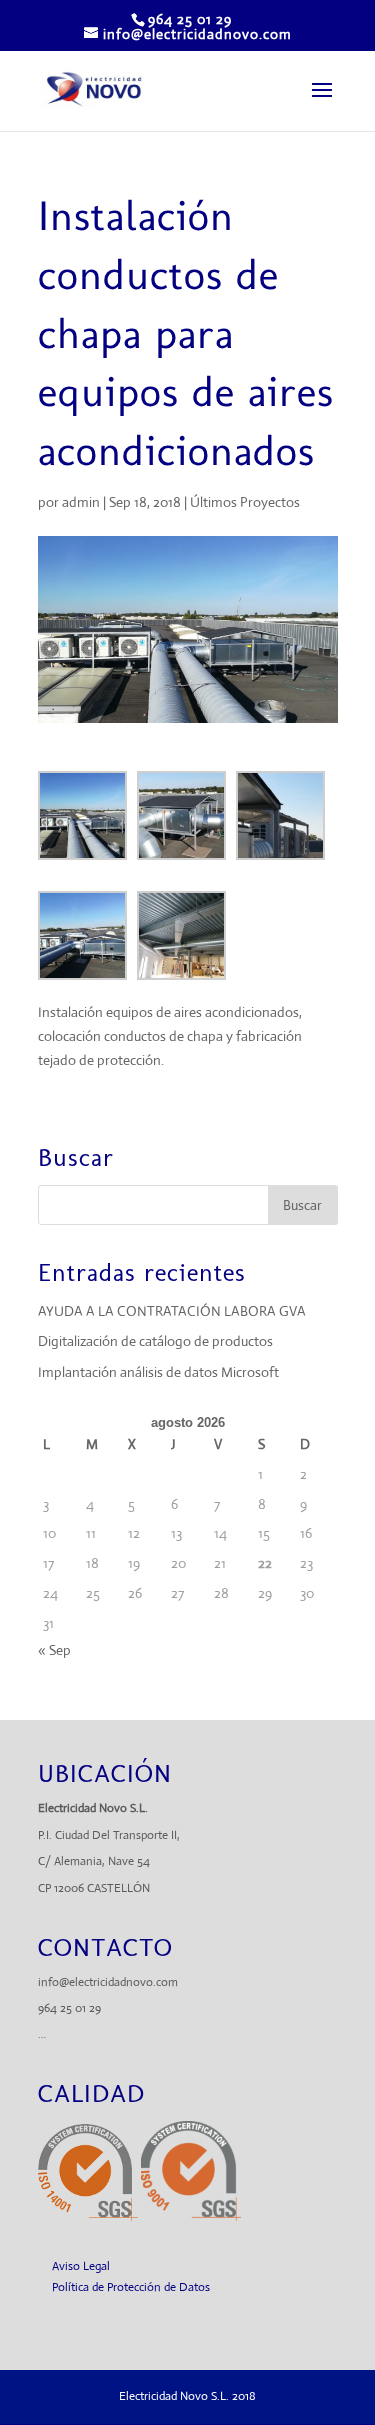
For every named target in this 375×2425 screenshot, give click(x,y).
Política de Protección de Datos (131, 2287)
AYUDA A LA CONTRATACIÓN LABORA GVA (172, 1311)
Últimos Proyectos (245, 502)
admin (81, 502)
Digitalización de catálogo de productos (155, 1341)
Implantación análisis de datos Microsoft (158, 1372)
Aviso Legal (81, 2266)
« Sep (54, 1650)
